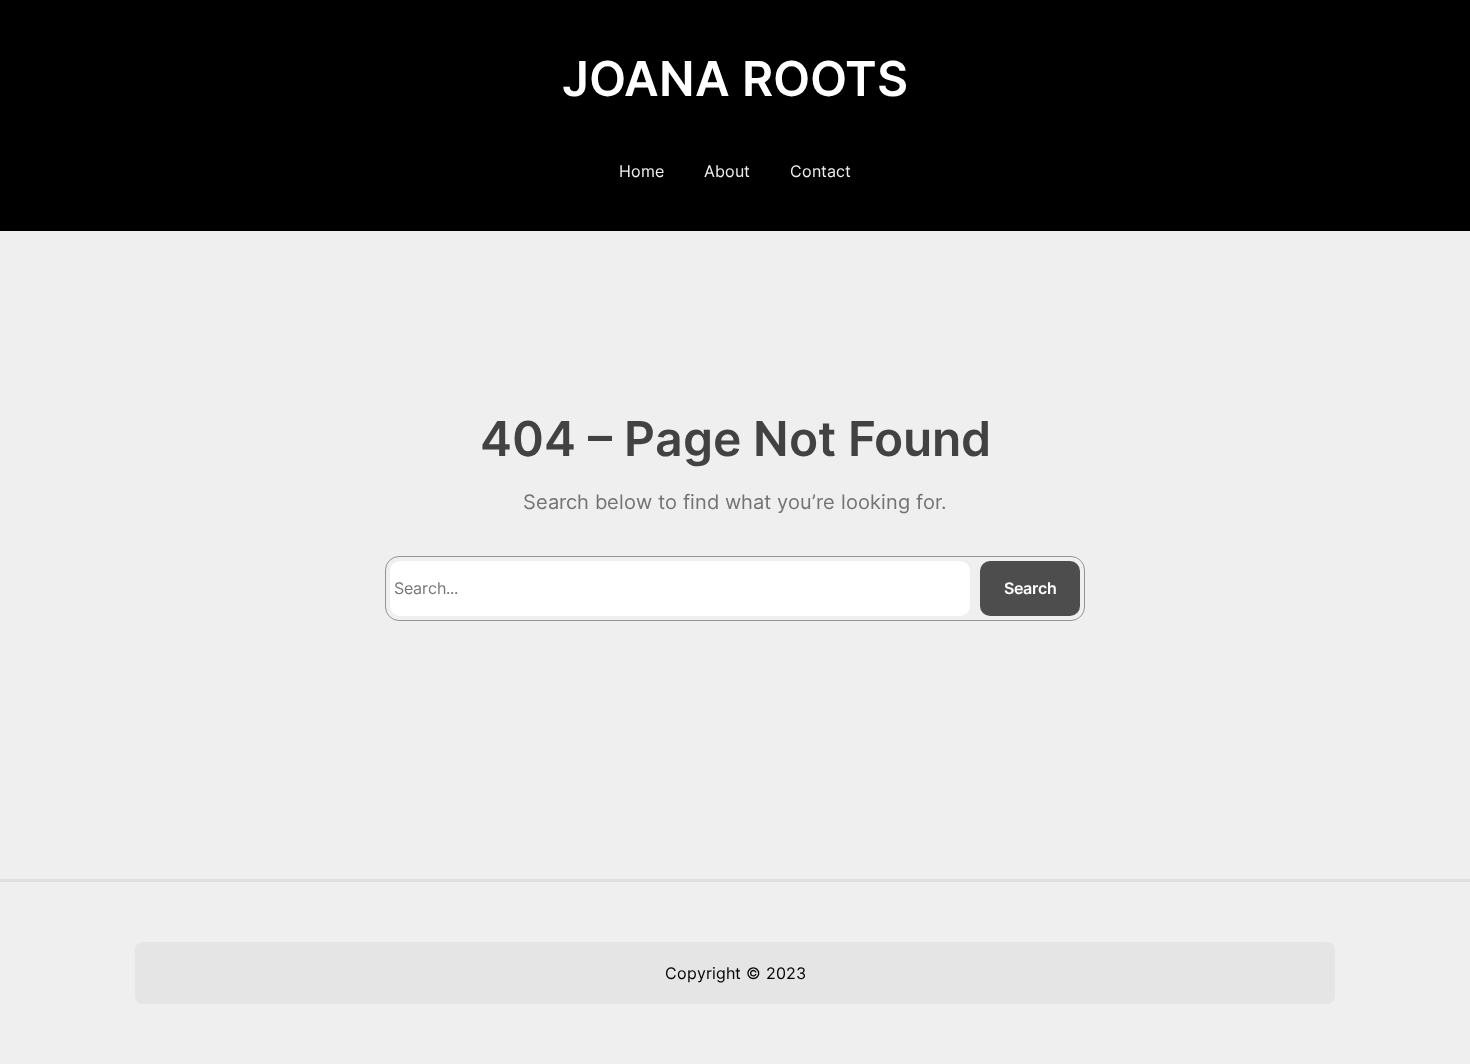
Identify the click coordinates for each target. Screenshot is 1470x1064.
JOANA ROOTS (735, 78)
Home (641, 171)
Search (1030, 588)
